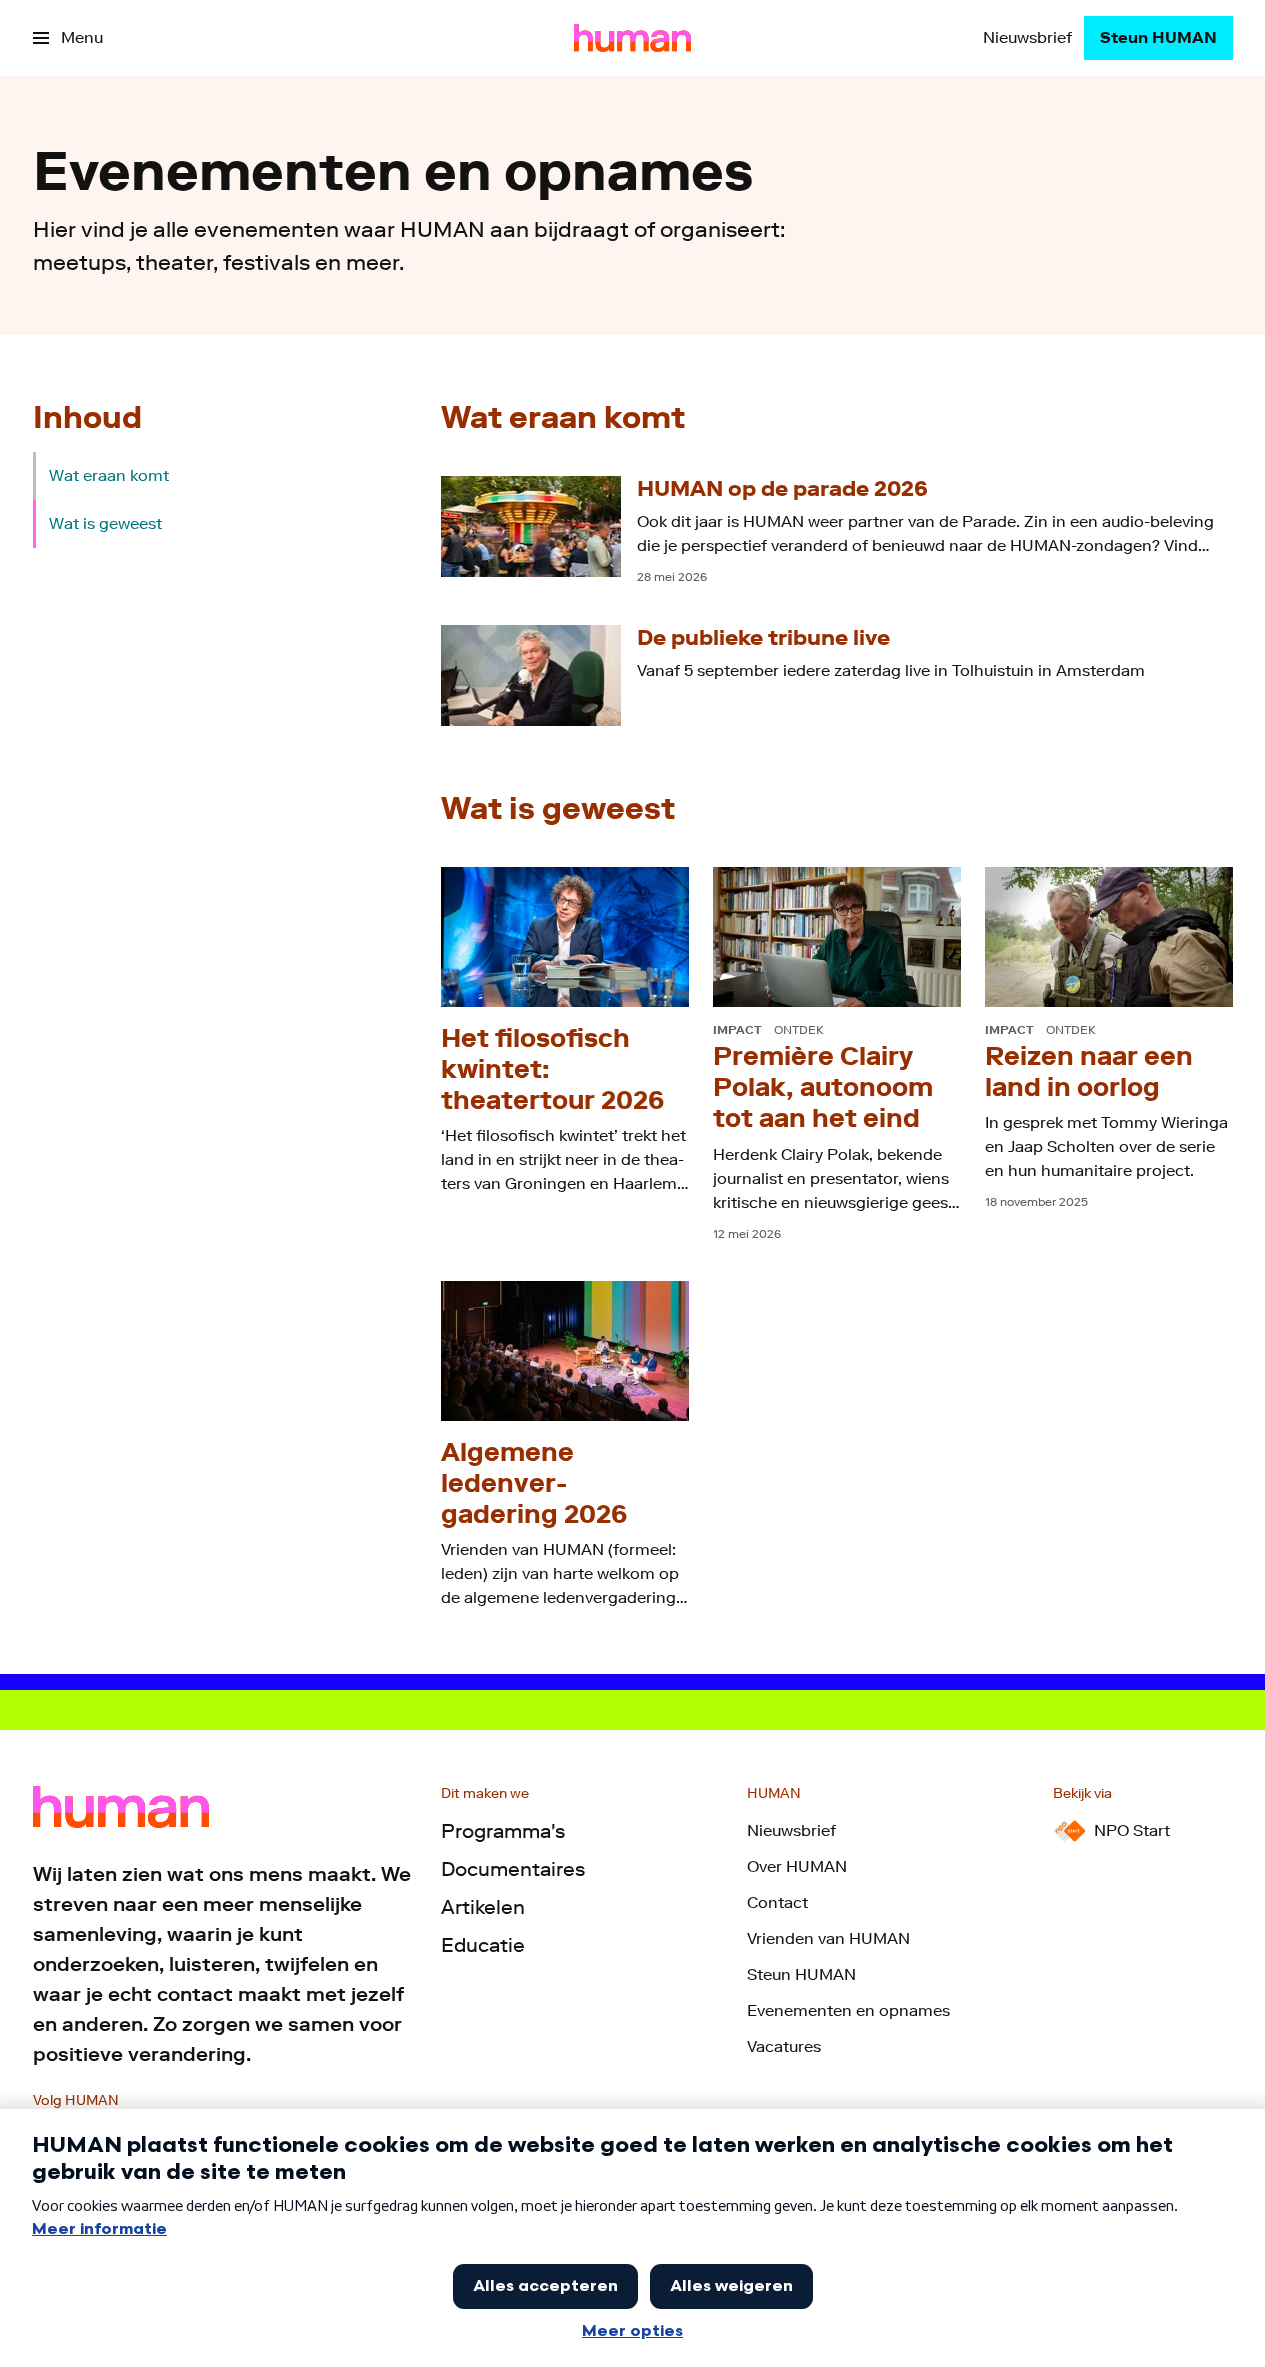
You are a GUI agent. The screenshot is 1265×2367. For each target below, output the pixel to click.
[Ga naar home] (632, 38)
